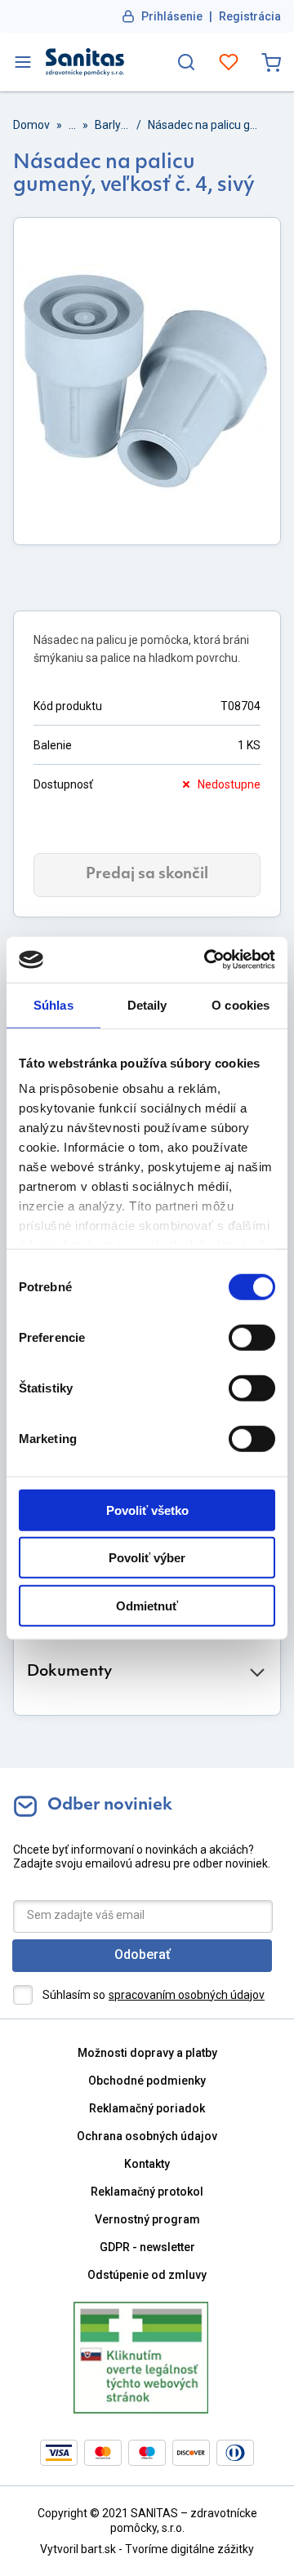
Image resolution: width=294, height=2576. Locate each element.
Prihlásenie (172, 16)
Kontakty (147, 2164)
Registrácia (250, 16)
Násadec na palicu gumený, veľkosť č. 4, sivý (205, 125)
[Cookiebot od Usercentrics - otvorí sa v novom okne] (207, 960)
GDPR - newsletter (147, 2247)
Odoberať (143, 1954)
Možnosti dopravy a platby (147, 2053)
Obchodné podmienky (147, 2081)
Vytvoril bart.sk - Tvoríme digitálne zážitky (147, 2549)
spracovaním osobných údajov (187, 1995)
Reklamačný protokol (147, 2192)
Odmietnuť (147, 1605)
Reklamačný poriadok (147, 2108)
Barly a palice (112, 125)
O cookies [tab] (241, 1004)
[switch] (252, 1337)
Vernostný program (147, 2219)
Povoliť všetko (147, 1510)
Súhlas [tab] (53, 1004)
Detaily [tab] (147, 1004)
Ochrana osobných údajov (147, 2136)
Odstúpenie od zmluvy (147, 2275)
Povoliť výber (147, 1558)
